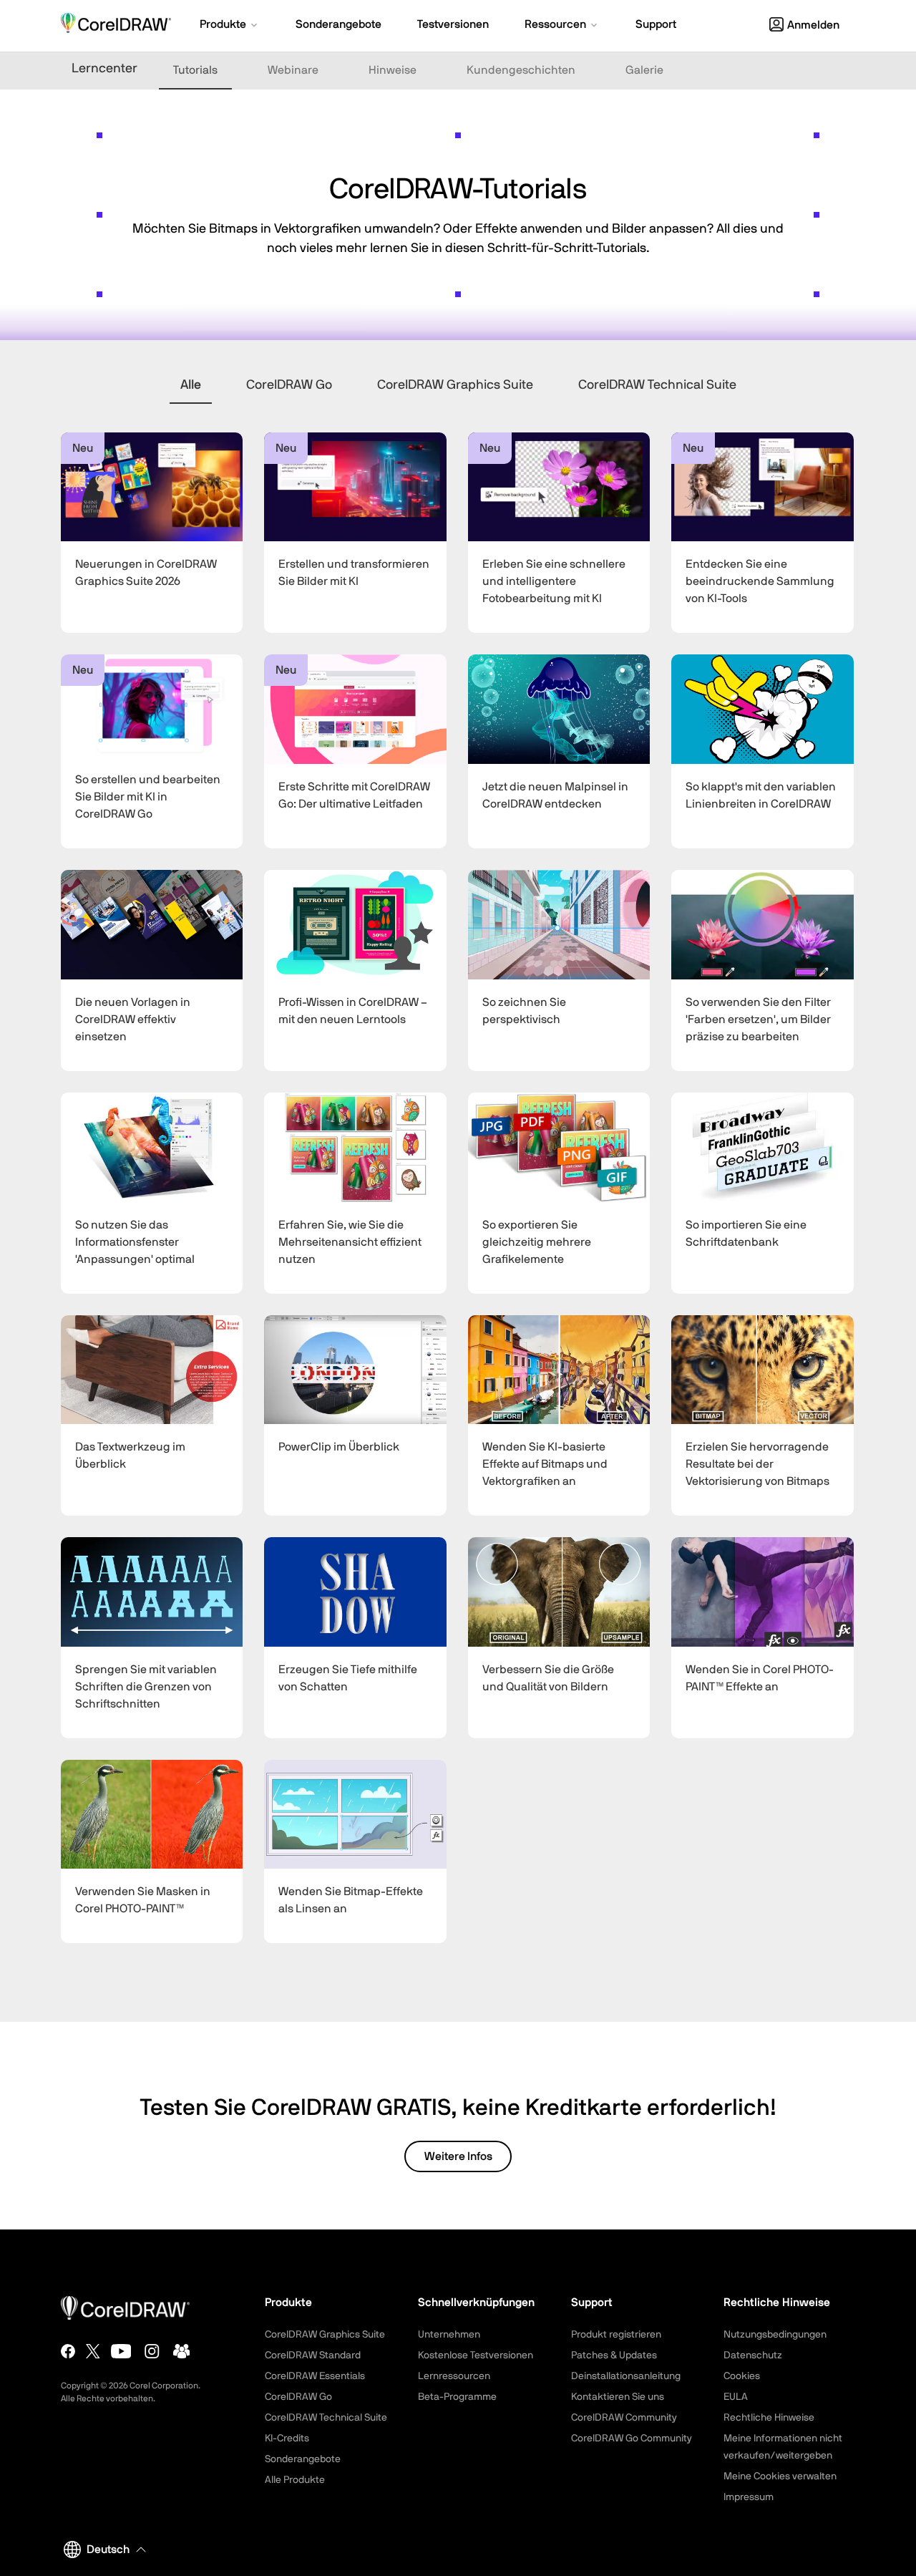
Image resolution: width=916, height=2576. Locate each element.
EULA (736, 2397)
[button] (230, 26)
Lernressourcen (454, 2376)
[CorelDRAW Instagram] (152, 2351)
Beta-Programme (457, 2397)
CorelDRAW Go (289, 385)
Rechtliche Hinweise (769, 2418)
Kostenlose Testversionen (476, 2355)
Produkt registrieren (616, 2335)
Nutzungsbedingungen (775, 2335)
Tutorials (195, 70)
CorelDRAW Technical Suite (657, 385)
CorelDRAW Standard (313, 2355)
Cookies (742, 2376)
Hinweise (393, 70)
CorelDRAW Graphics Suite (455, 385)
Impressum (749, 2497)
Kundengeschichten (521, 70)
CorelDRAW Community (624, 2418)
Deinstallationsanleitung (626, 2376)
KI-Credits (287, 2439)
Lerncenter (104, 69)
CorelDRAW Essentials (315, 2376)
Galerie (644, 70)
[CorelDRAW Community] (182, 2351)
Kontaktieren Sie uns (618, 2397)
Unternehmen (449, 2335)
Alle (191, 385)
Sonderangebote (303, 2459)
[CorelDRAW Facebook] (68, 2351)
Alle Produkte (295, 2480)
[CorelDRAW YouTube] (121, 2351)
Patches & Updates (614, 2355)
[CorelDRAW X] (93, 2351)
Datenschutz (753, 2355)
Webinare (293, 70)
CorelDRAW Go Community (632, 2439)
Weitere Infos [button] (458, 2156)
